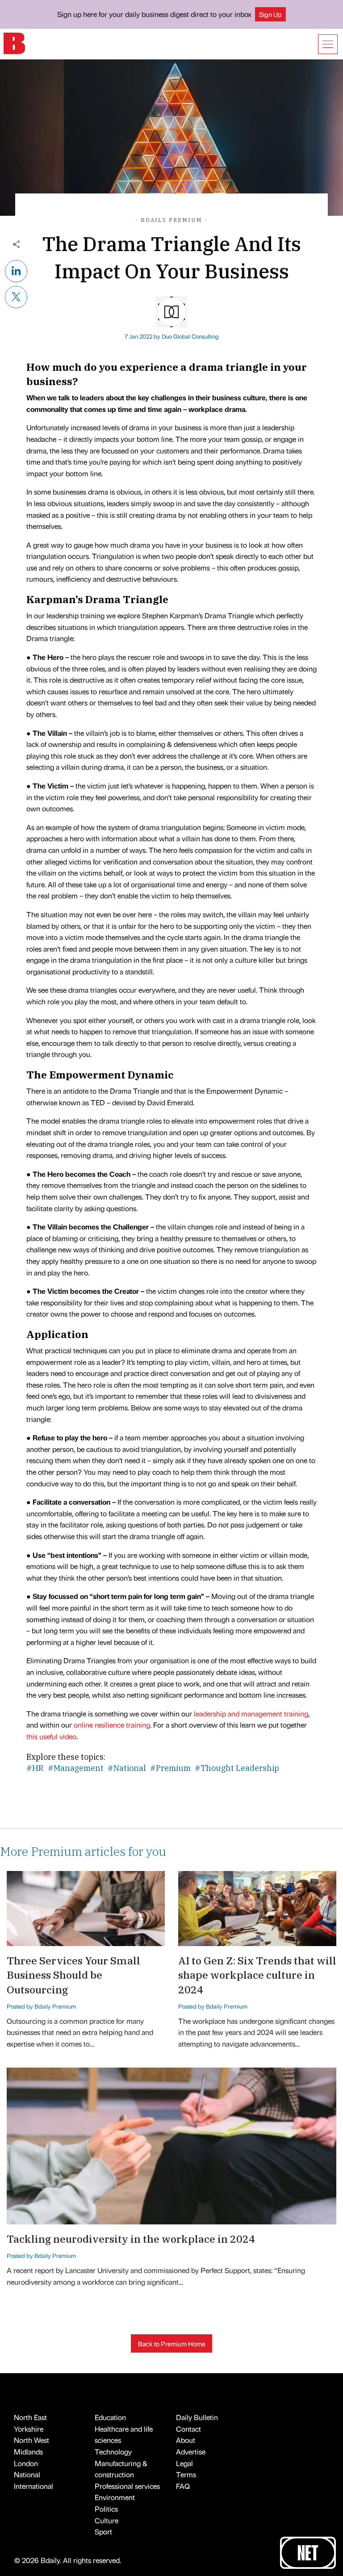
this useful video (51, 1736)
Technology (113, 2452)
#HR (35, 1768)
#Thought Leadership (237, 1768)
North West (31, 2440)
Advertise (191, 2452)
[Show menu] (328, 44)
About (186, 2440)
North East (30, 2417)
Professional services (127, 2486)
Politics (106, 2509)
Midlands (28, 2452)
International (33, 2486)
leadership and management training (251, 1714)
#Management (76, 1768)
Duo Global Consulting (190, 336)
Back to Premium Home (172, 2344)
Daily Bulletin (197, 2417)
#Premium (170, 1768)
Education (110, 2417)
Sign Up (270, 14)
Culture (107, 2520)
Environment (115, 2497)
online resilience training (112, 1725)
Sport (103, 2532)
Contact (188, 2429)
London (26, 2463)
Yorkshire (29, 2429)
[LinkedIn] (16, 270)
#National (127, 1768)
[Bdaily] (14, 43)
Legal (184, 2463)
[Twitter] (16, 296)
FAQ (183, 2486)
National (27, 2474)
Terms (186, 2474)
